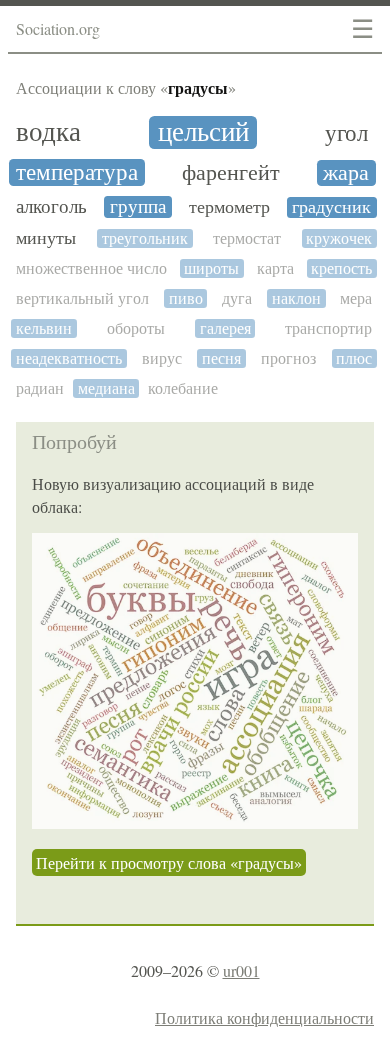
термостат (247, 238)
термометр (229, 207)
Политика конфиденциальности (264, 1017)
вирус (162, 358)
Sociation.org (58, 28)
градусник (331, 207)
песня (221, 358)
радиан (40, 388)
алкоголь (51, 207)
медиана (106, 388)
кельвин (44, 328)
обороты (136, 328)
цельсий (203, 132)
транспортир (328, 328)
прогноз (288, 358)
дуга (237, 298)
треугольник (145, 238)
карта (275, 268)
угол (346, 133)
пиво (186, 298)
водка (48, 132)
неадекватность (69, 358)
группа (138, 207)
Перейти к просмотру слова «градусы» (169, 862)
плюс (354, 358)
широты (211, 268)
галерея (225, 328)
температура (77, 172)
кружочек (339, 238)
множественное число (91, 268)
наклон (296, 298)
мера (356, 298)
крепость (341, 268)
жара (346, 173)
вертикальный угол (82, 298)
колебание (183, 388)
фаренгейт (231, 173)
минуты (46, 238)
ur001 (241, 970)
